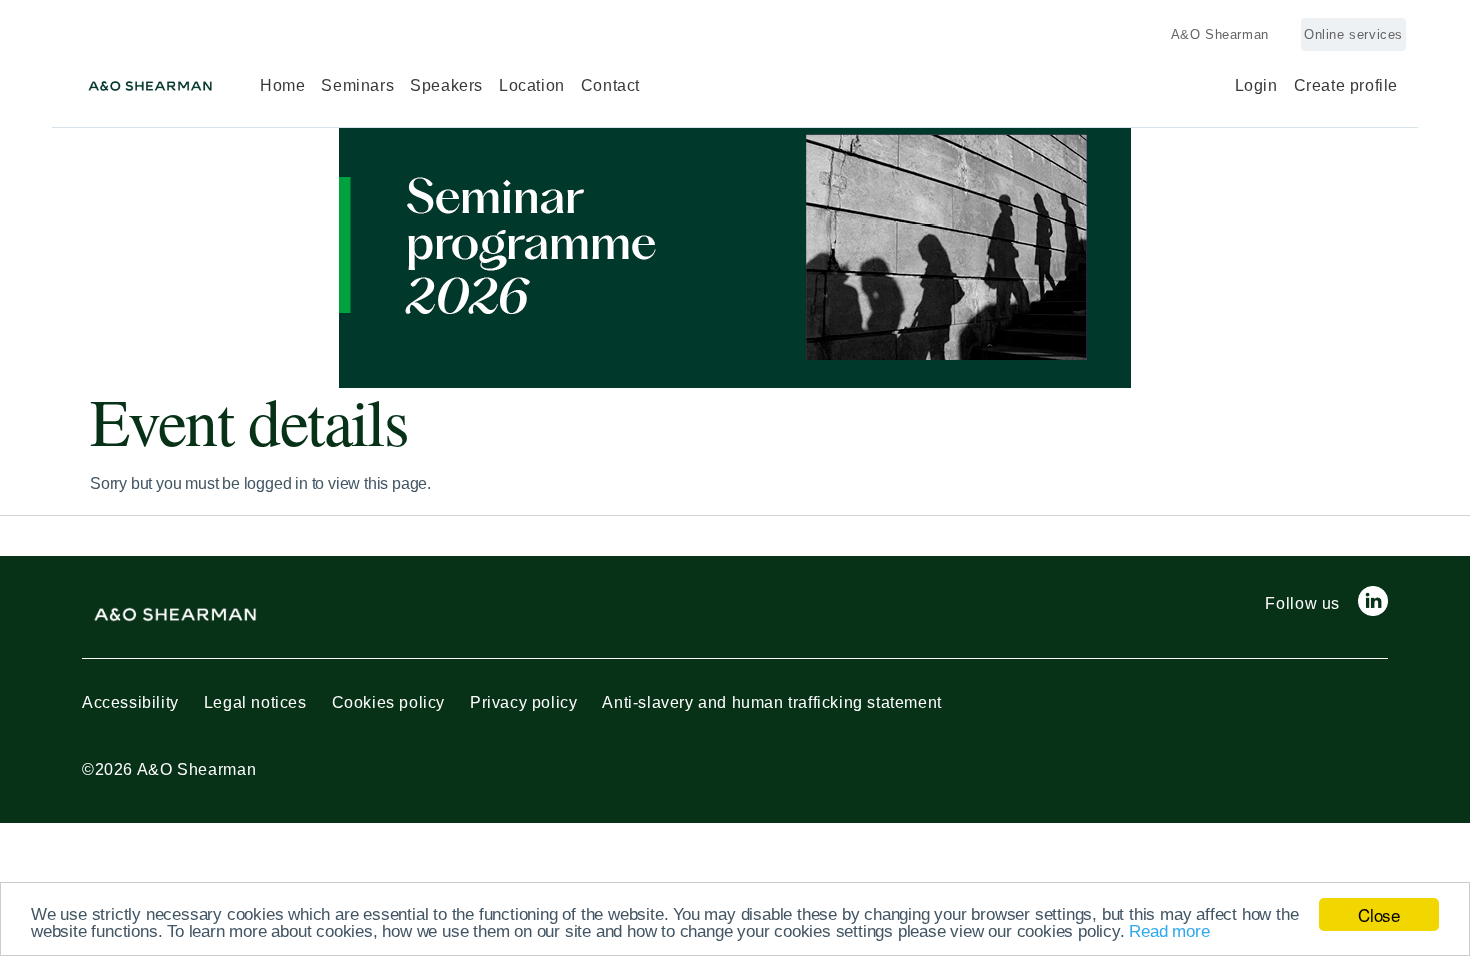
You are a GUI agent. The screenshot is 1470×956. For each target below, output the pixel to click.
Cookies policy (388, 702)
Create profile (1346, 85)
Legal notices (255, 702)
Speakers (446, 85)
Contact (610, 85)
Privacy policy (523, 702)
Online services (1353, 34)
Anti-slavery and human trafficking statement (771, 702)
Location (532, 85)
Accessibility (130, 702)
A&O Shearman (1220, 34)
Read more (1169, 931)
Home (282, 85)
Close (1379, 914)
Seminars (357, 85)
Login (1256, 85)
